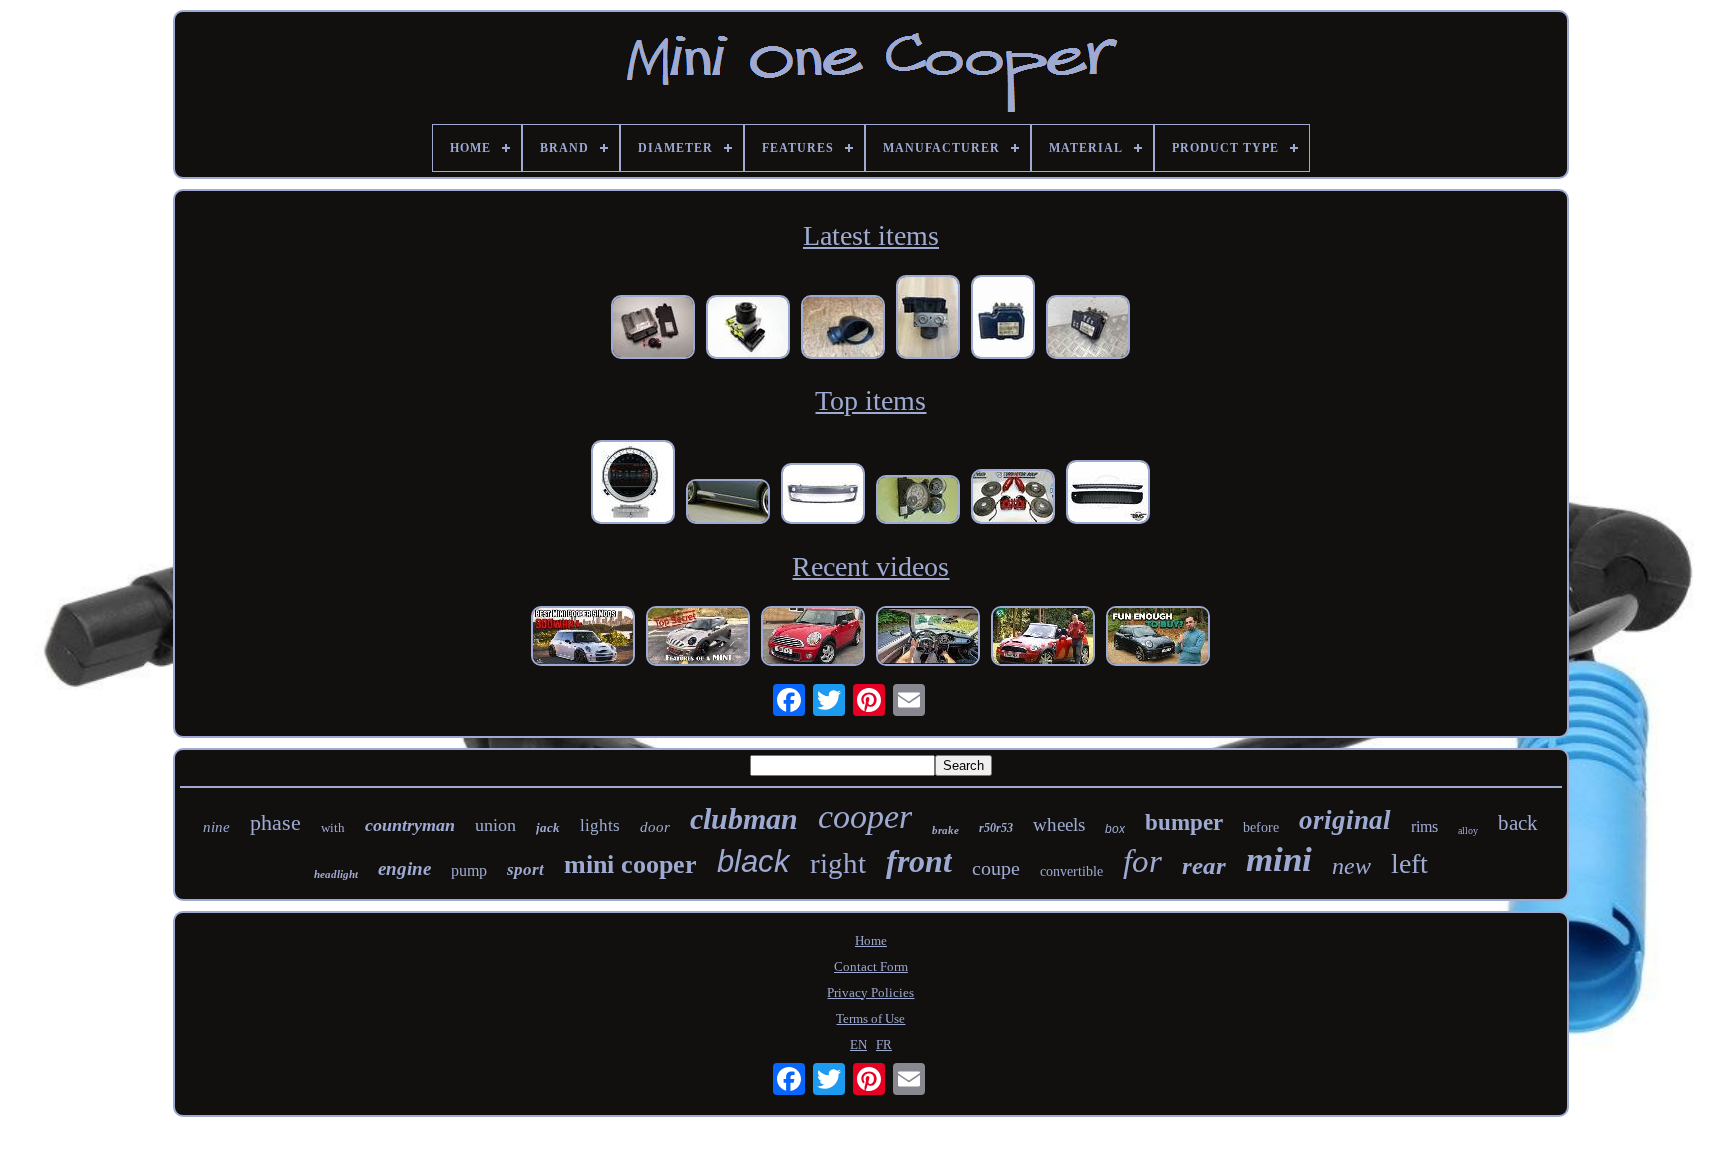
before (1261, 827)
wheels (1059, 824)
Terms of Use (870, 1018)
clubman (744, 818)
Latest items (871, 235)
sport (525, 869)
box (1115, 829)
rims (1424, 826)
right (838, 863)
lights (600, 825)
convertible (1071, 871)
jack (548, 827)
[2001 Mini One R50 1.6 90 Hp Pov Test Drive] (928, 638)
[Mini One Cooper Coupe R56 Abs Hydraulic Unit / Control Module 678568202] (928, 319)
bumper (1184, 822)
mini (1279, 859)
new (1351, 866)
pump (469, 870)
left (1409, 863)
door (655, 827)
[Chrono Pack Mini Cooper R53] (918, 501)
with (333, 827)
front (919, 861)
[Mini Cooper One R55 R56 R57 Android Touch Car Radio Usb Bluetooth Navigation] (633, 484)
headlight (336, 874)
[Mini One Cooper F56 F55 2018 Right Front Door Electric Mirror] (843, 329)
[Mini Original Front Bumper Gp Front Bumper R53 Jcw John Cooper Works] (823, 495)
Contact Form (871, 966)
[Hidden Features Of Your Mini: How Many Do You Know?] (698, 638)
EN (858, 1044)
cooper (865, 816)
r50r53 (996, 828)
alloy (1468, 830)
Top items (870, 400)
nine (216, 827)
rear (1204, 865)
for (1142, 861)
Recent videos (870, 566)
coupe (996, 868)
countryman (410, 825)
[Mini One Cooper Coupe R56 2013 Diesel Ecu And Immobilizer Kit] (653, 329)
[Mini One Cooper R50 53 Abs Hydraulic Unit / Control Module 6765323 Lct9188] (748, 329)
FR (884, 1044)
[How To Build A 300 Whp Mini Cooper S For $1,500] (583, 638)
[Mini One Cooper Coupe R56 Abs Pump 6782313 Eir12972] (1003, 319)
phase (275, 822)
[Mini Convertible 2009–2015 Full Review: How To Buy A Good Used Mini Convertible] (1043, 638)
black (753, 861)
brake (945, 830)
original (1345, 820)
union (495, 825)
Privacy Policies (870, 992)
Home (871, 940)
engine (404, 868)
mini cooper (630, 864)
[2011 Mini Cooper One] (813, 638)
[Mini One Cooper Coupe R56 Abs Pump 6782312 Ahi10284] (1088, 329)
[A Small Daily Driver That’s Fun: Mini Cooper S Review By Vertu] (1158, 638)
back (1518, 823)
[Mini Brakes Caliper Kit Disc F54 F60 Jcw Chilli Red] (1013, 498)
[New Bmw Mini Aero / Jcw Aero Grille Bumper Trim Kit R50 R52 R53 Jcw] (1108, 494)
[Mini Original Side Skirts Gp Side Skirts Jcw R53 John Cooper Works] (728, 503)
